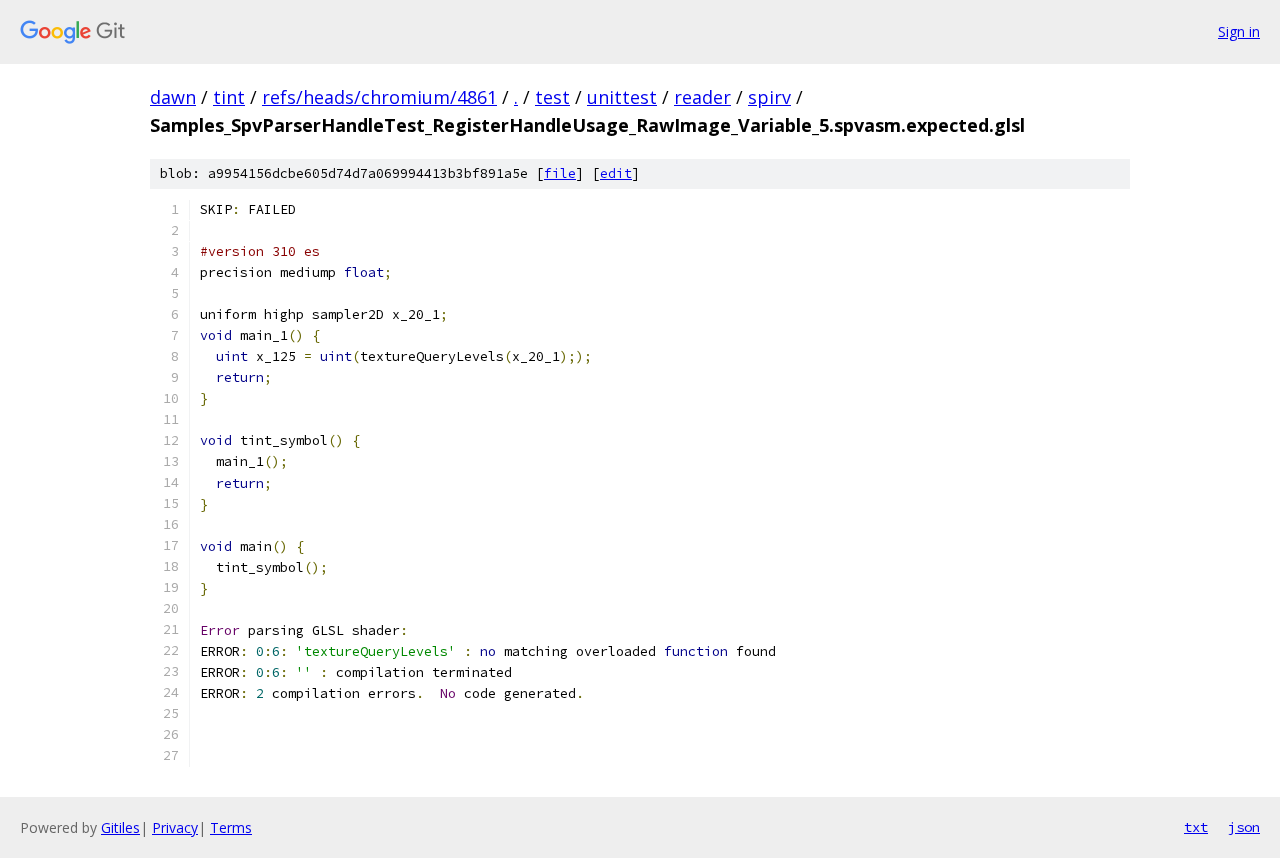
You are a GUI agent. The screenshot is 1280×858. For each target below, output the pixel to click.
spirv (769, 97)
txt (1196, 827)
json (1244, 827)
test (552, 97)
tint (229, 97)
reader (702, 97)
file (560, 173)
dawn (173, 97)
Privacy (175, 827)
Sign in (1239, 31)
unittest (622, 97)
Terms (231, 827)
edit (616, 173)
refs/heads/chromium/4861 (379, 97)
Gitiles (120, 827)
